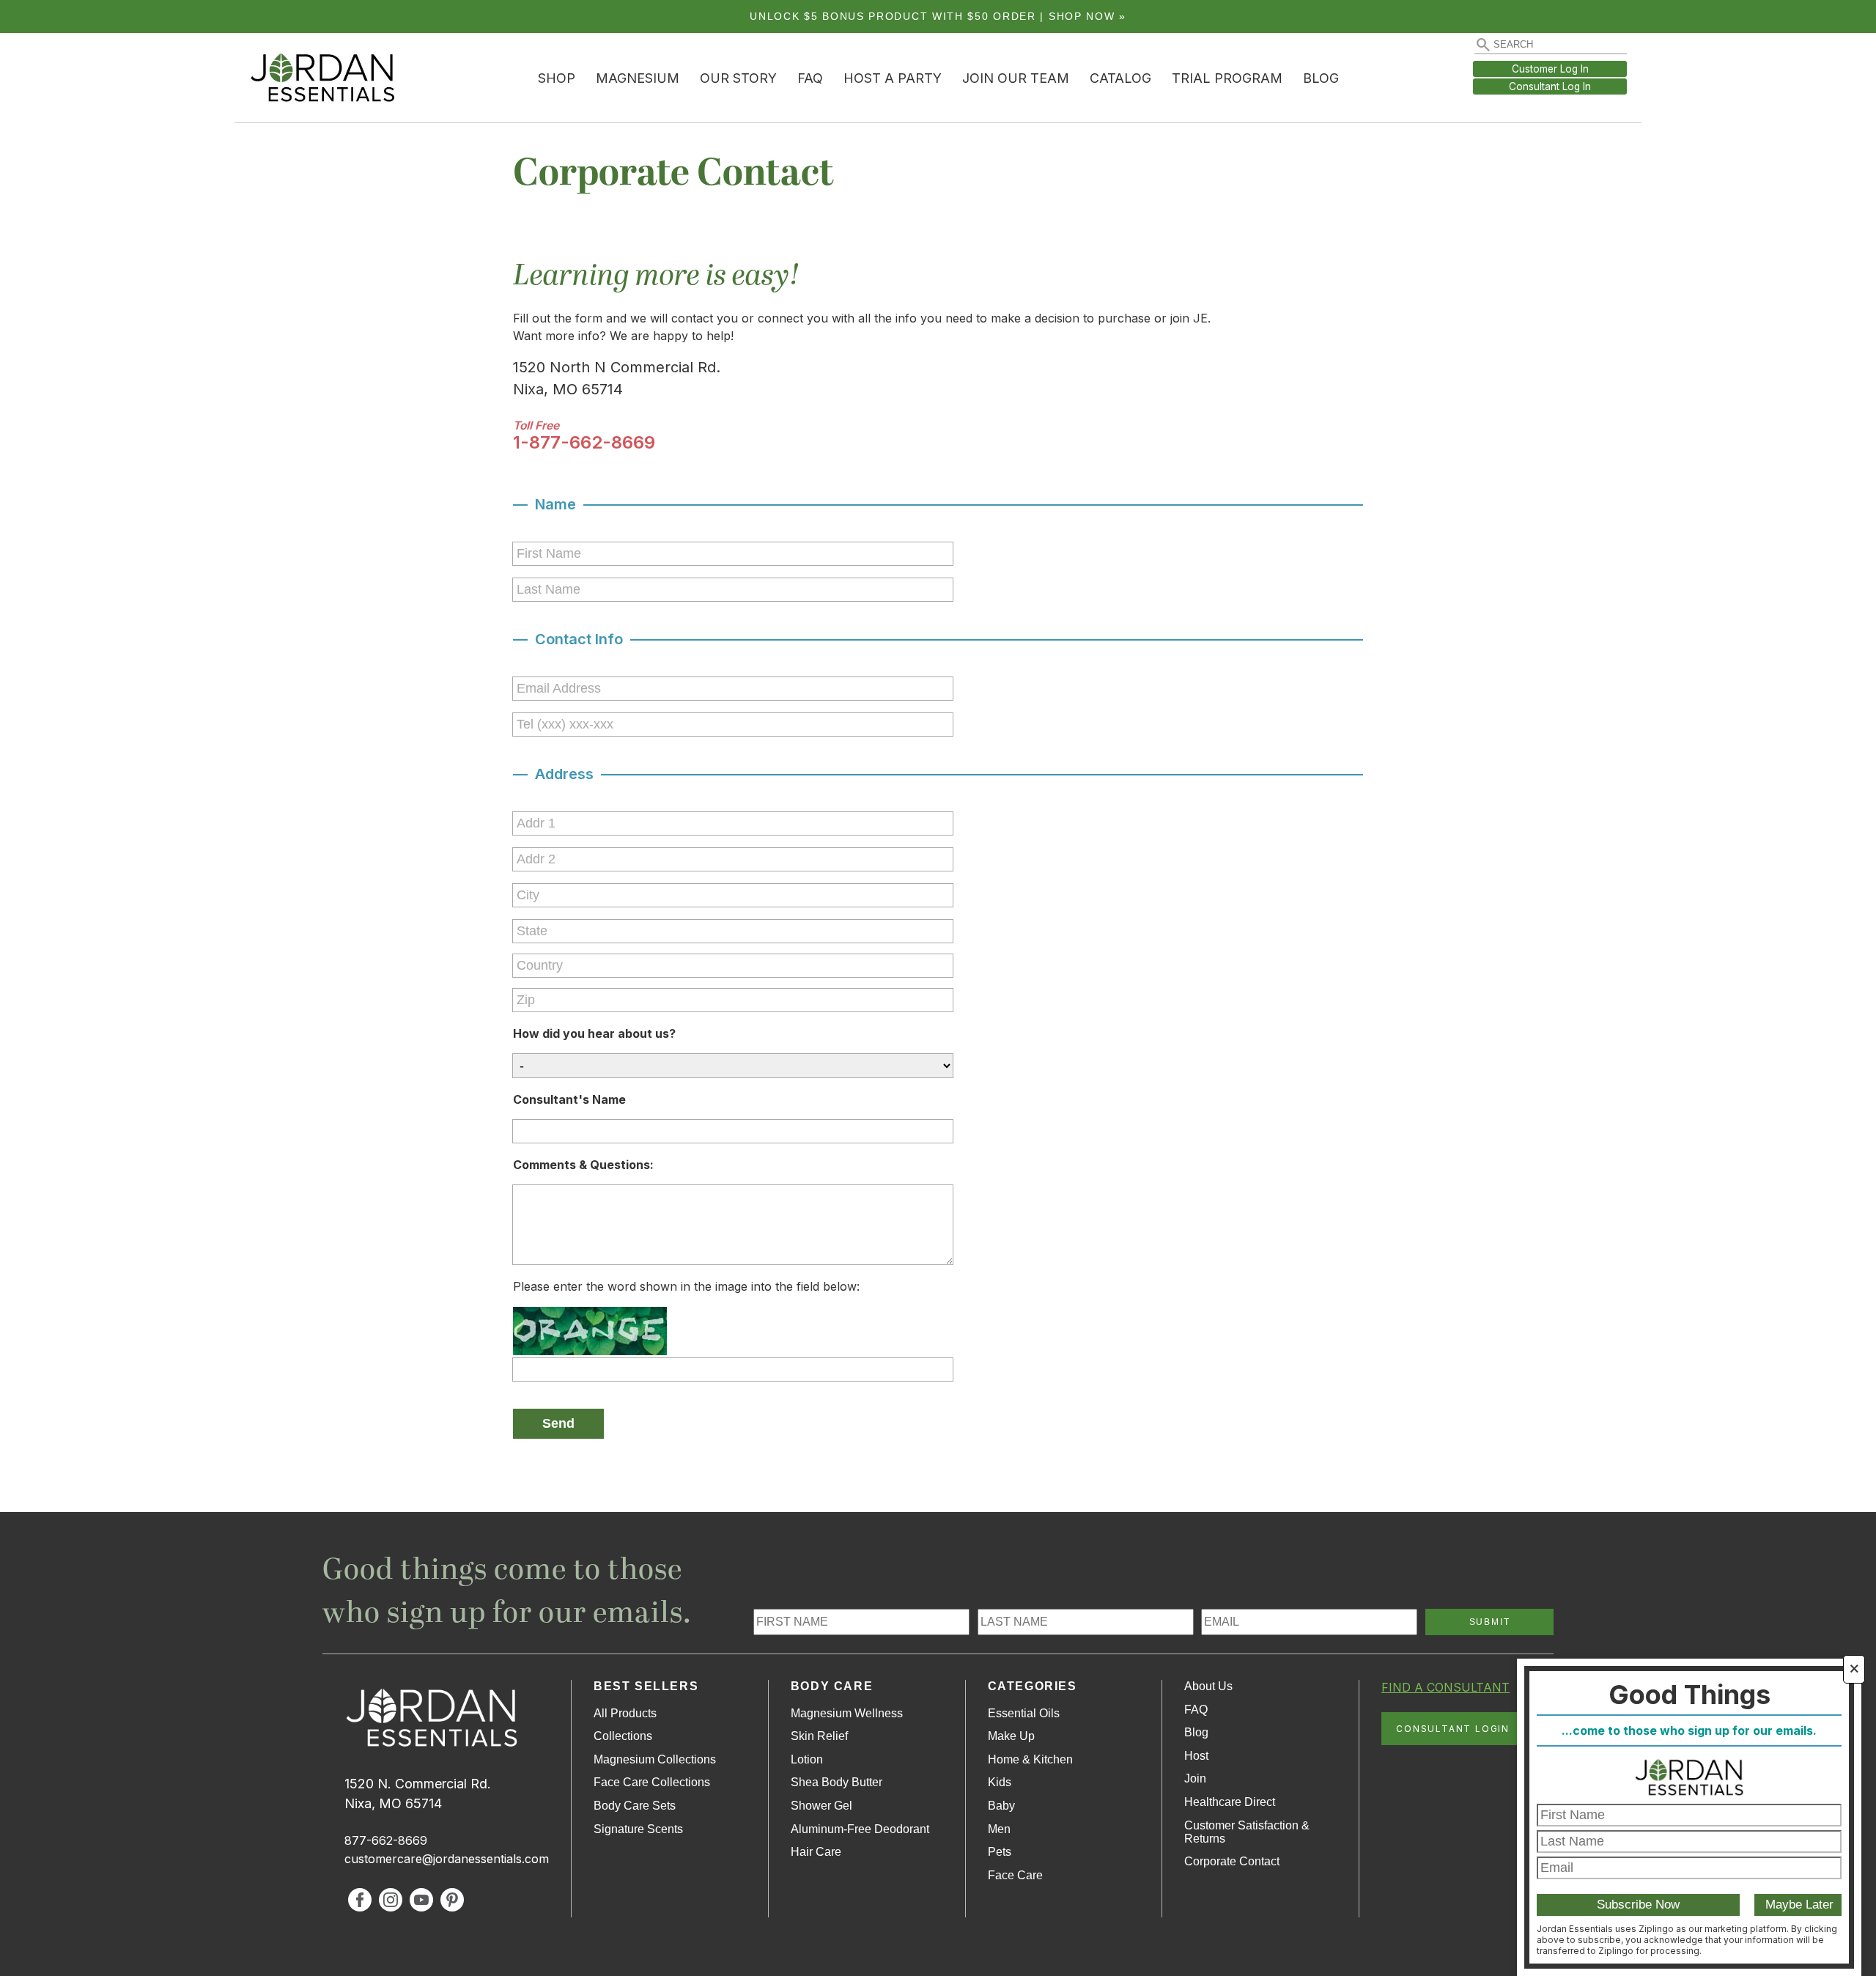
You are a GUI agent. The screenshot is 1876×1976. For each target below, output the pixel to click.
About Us (1208, 1686)
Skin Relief (819, 1736)
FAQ (810, 78)
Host (1196, 1756)
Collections (623, 1736)
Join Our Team (1016, 78)
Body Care (832, 1686)
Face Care (1015, 1875)
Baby (1001, 1806)
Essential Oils (1024, 1713)
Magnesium (638, 78)
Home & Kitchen (1030, 1759)
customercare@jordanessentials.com (447, 1859)
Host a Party (893, 78)
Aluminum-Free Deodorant (860, 1829)
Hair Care (816, 1852)
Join (1195, 1778)
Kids (1000, 1782)
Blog (1321, 78)
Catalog (1120, 78)
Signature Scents (638, 1829)
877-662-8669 (386, 1840)
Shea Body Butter (837, 1782)
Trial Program (1227, 78)
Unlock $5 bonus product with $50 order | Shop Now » (938, 16)
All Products (625, 1713)
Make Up (1011, 1736)
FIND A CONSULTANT (1445, 1687)
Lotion (807, 1759)
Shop (557, 78)
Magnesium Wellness (847, 1713)
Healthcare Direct (1230, 1802)
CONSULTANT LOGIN (1453, 1729)
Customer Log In (1550, 69)
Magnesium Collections (655, 1759)
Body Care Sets (635, 1806)
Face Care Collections (652, 1782)
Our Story (738, 78)
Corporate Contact (1232, 1861)
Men (999, 1829)
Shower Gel (821, 1806)
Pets (1000, 1852)
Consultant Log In (1550, 86)
